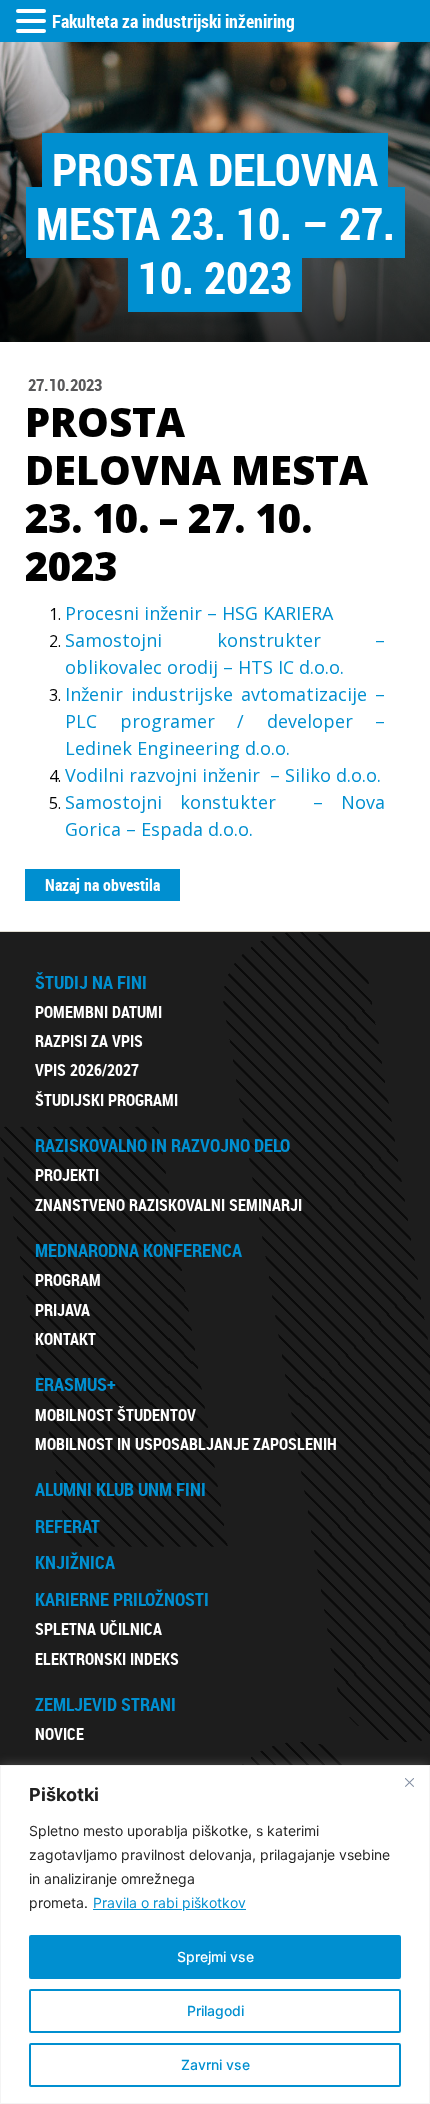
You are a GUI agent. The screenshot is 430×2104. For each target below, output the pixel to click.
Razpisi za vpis (89, 1041)
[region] (215, 1934)
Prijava (62, 1310)
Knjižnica (75, 1562)
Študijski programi (106, 1100)
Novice (59, 1734)
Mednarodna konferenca (138, 1250)
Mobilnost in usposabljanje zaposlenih (186, 1444)
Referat (67, 1526)
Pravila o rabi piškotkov (169, 1902)
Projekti (67, 1175)
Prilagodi (215, 2010)
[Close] (409, 1782)
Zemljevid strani (105, 1704)
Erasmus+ (75, 1384)
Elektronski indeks (107, 1659)
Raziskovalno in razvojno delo (162, 1145)
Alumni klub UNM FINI (120, 1489)
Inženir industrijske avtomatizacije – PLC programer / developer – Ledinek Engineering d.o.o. (225, 721)
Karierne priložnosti (122, 1599)
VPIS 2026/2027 (87, 1070)
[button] (34, 22)
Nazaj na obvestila (102, 885)
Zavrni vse (215, 2064)
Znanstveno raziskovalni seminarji (168, 1205)
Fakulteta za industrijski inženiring (173, 21)
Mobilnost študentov (115, 1415)
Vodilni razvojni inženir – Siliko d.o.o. (223, 775)
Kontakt (65, 1339)
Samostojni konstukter (180, 802)
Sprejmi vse (215, 1956)
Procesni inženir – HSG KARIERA (199, 613)
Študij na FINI (91, 982)
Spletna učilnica (98, 1629)
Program (68, 1280)
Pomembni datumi (98, 1012)
